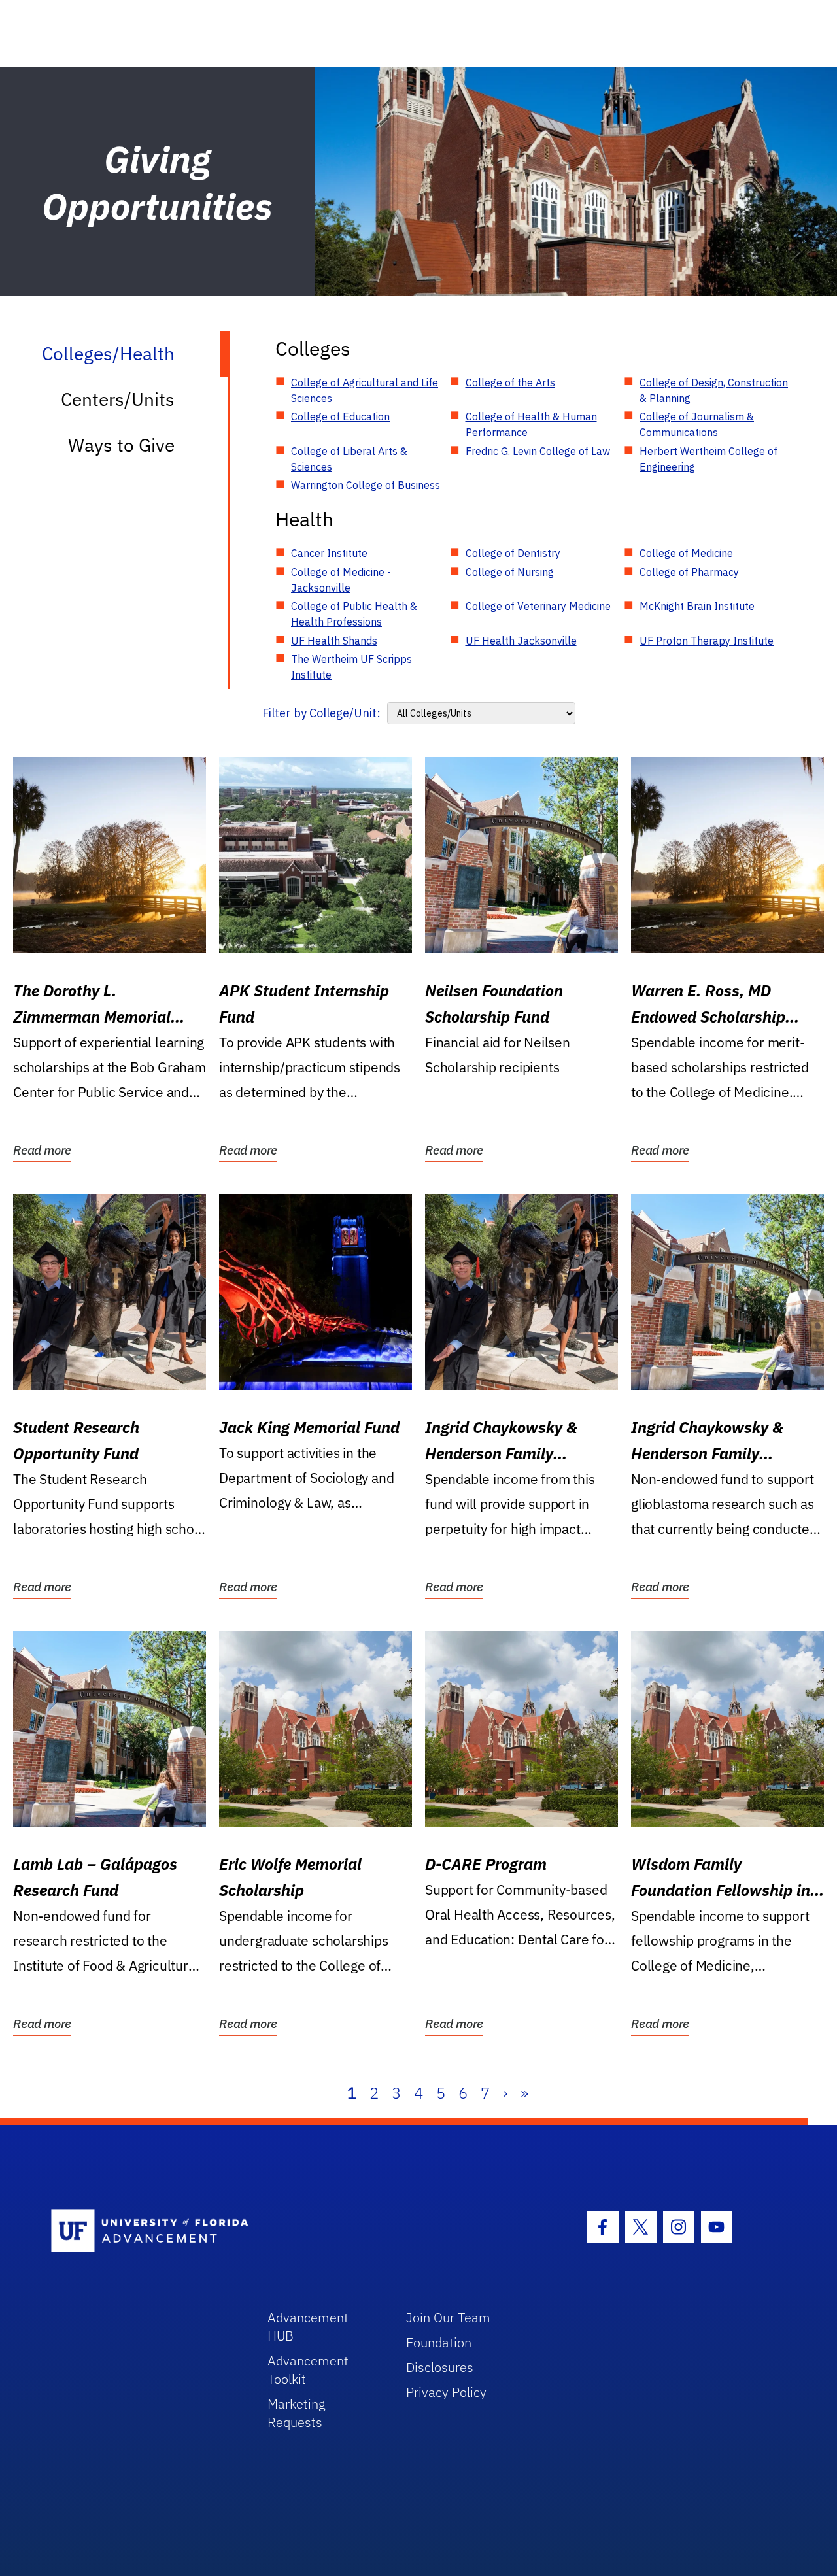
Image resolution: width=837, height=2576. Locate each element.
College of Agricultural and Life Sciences (365, 390)
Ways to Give (121, 445)
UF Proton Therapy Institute (707, 641)
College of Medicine (686, 553)
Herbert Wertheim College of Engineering (709, 459)
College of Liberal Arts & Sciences (349, 459)
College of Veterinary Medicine (538, 606)
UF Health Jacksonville (521, 641)
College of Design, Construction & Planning (714, 390)
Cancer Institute (329, 553)
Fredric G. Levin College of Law (538, 451)
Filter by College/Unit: (321, 713)
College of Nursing (510, 572)
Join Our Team (448, 2317)
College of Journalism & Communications (697, 424)
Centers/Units (118, 399)
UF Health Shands (334, 641)
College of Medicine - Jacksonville (341, 580)
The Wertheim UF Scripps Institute (351, 667)
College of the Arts (510, 382)
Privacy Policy (446, 2392)
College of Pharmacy (689, 572)
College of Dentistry (513, 553)
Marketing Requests (297, 2413)
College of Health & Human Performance (531, 424)
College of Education (340, 416)
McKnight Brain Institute (697, 606)
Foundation (439, 2342)
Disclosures (440, 2367)
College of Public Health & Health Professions (354, 614)
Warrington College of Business (366, 485)
